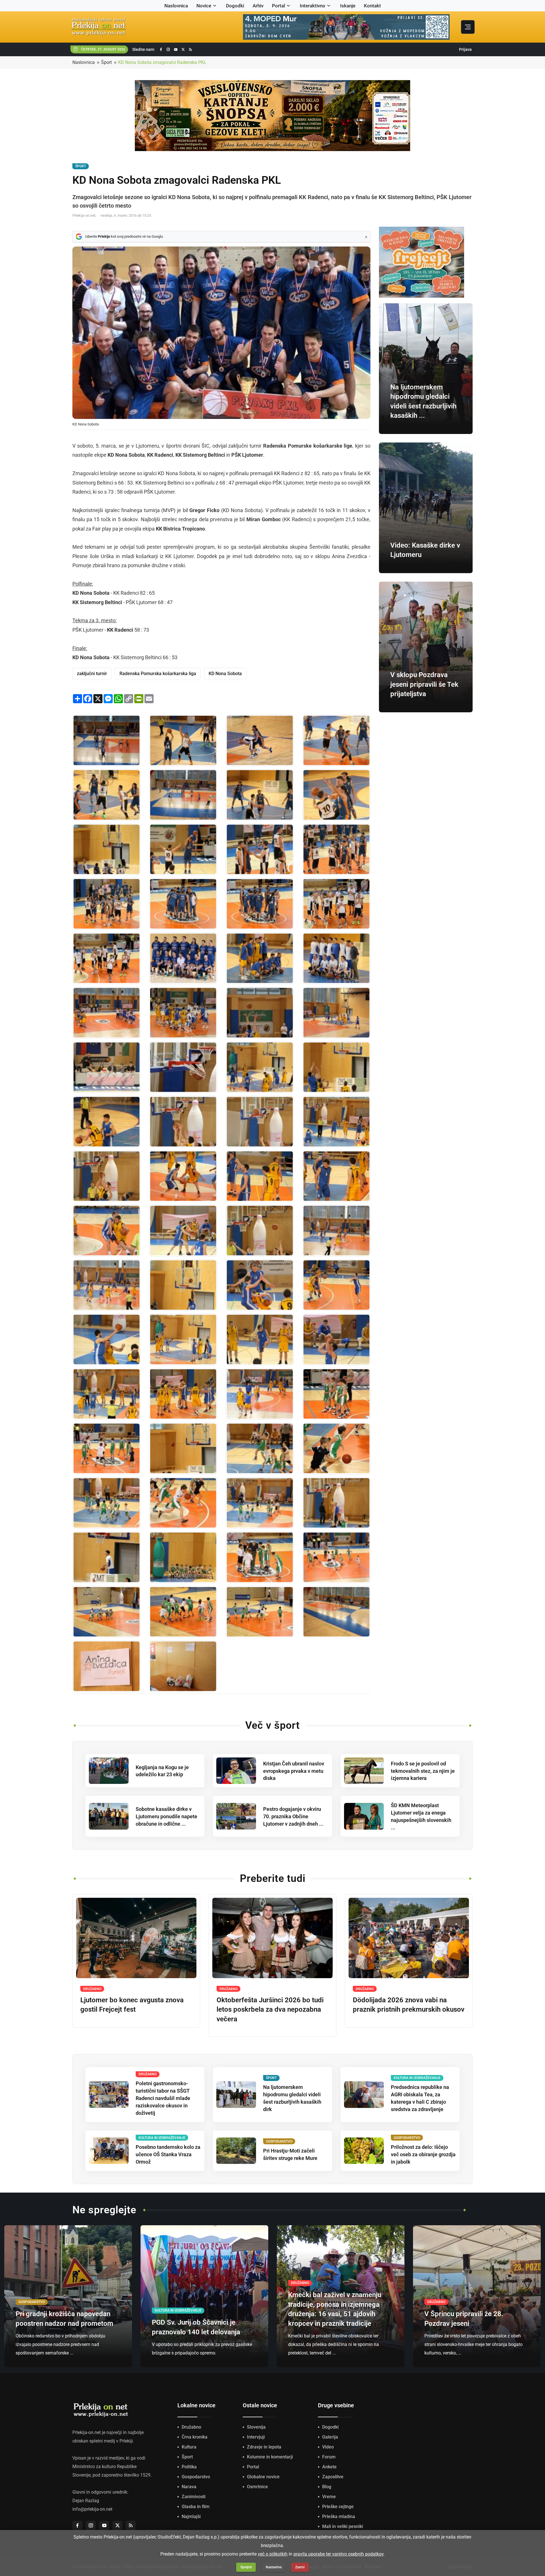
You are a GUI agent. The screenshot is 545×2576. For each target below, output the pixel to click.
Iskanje (348, 6)
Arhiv (258, 6)
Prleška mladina (339, 2516)
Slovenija (256, 2427)
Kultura (189, 2447)
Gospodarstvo (196, 2477)
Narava (189, 2487)
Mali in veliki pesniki (343, 2526)
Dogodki (235, 6)
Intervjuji (256, 2437)
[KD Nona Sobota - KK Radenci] (106, 740)
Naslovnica (176, 6)
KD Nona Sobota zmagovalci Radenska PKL (162, 62)
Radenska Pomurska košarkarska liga (158, 674)
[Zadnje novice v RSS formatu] (190, 50)
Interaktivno (313, 6)
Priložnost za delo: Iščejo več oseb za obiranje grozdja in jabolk (423, 2154)
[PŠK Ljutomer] (336, 958)
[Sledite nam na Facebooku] (161, 50)
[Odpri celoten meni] (468, 27)
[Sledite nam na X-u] (183, 50)
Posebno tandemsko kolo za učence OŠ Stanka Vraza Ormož (168, 2154)
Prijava (465, 49)
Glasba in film (196, 2507)
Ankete (329, 2467)
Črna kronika (195, 2437)
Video (328, 2447)
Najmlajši (191, 2516)
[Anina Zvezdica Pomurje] (106, 1666)
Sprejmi (246, 2567)
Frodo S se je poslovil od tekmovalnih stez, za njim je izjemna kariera (423, 1771)
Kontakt (372, 6)
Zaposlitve (333, 2477)
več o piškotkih (273, 2554)
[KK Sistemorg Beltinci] (260, 958)
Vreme (329, 2497)
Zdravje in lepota (264, 2447)
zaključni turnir (92, 674)
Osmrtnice (257, 2487)
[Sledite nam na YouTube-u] (176, 50)
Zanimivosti (194, 2497)
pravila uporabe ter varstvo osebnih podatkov (338, 2554)
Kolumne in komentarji (270, 2457)
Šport (106, 62)
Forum (329, 2457)
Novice (204, 6)
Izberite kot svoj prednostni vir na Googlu (124, 236)
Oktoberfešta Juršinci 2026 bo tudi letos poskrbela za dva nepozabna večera (270, 2010)
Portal (278, 6)
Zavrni (300, 2567)
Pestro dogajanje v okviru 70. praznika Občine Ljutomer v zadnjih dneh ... (293, 1816)
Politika (189, 2467)
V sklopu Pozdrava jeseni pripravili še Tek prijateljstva (424, 684)
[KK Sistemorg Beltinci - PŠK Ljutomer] (106, 1013)
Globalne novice (263, 2477)
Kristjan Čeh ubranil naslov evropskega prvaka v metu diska (294, 1771)
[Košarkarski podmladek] (336, 1394)
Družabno (191, 2427)
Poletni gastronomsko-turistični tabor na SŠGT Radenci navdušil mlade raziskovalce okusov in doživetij (163, 2098)
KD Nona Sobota (225, 674)
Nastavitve (274, 2567)
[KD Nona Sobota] (183, 958)
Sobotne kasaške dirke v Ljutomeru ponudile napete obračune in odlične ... (166, 1816)
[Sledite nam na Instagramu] (168, 50)
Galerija (330, 2437)
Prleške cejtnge (338, 2507)
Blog (327, 2487)
